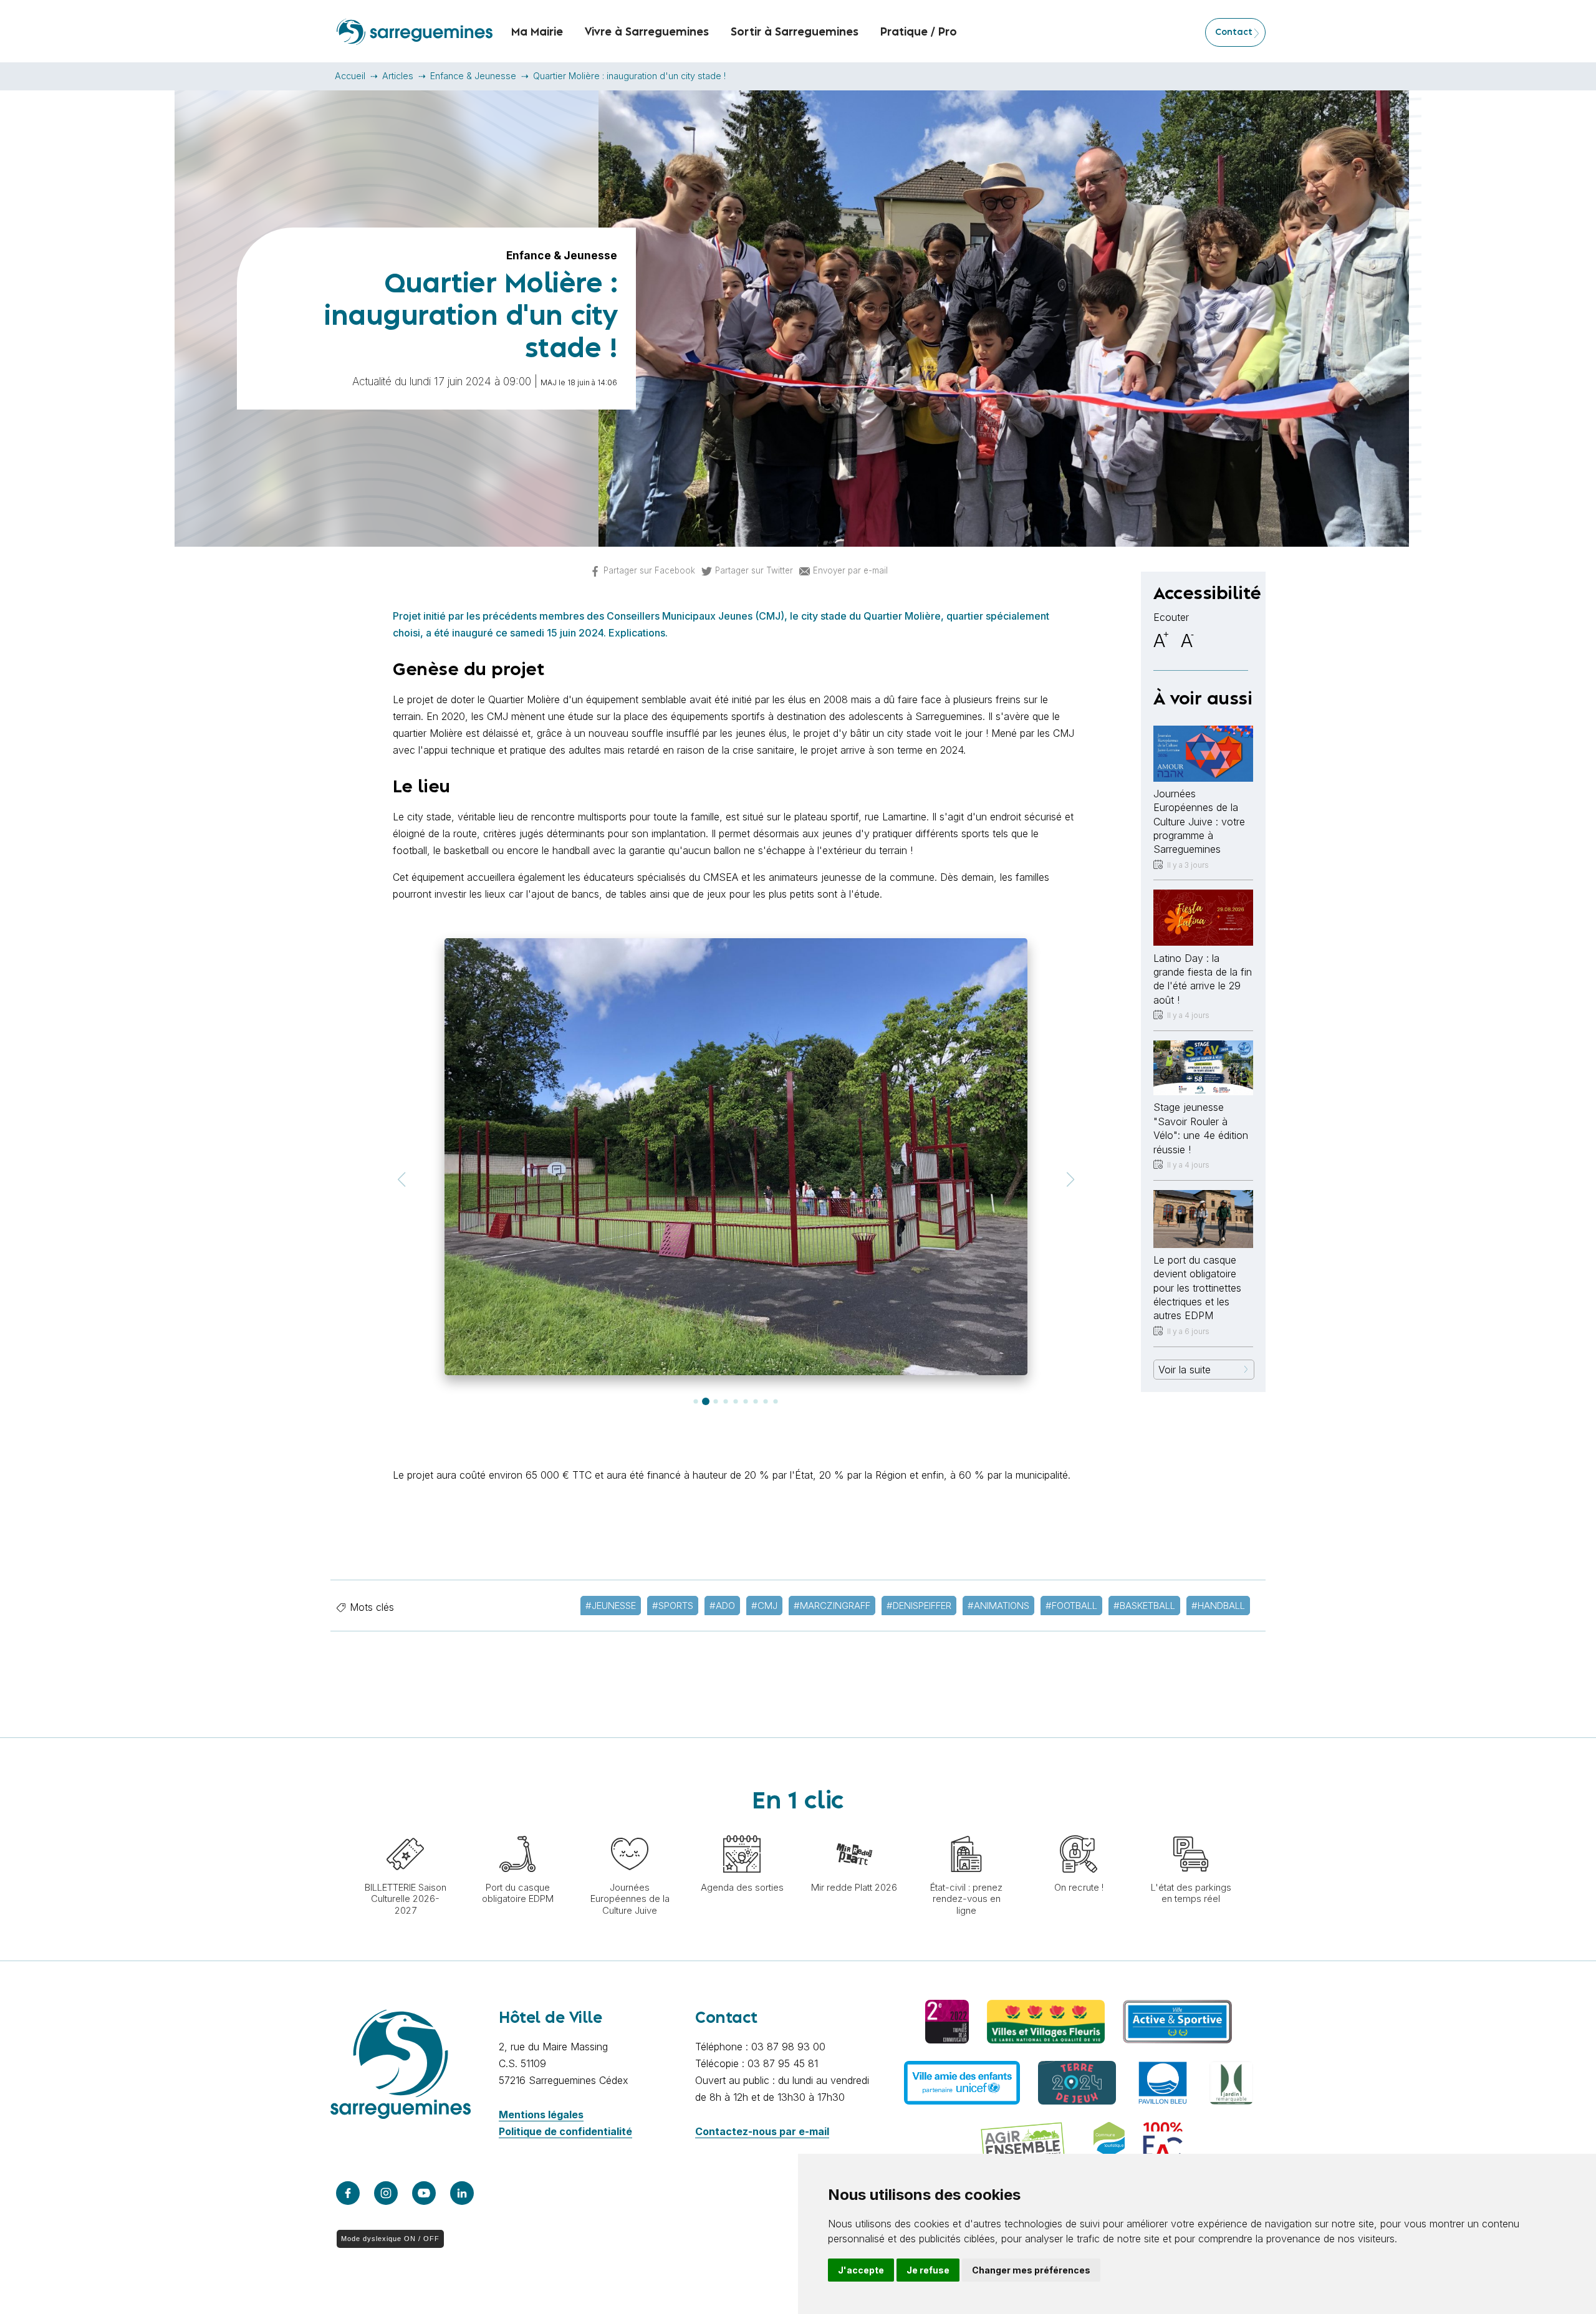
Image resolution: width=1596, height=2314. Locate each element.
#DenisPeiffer (919, 1606)
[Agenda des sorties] (742, 1829)
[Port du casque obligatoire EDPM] (517, 1829)
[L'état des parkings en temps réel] (1191, 1829)
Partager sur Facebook (649, 570)
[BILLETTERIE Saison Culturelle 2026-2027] (405, 1829)
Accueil (350, 76)
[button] (401, 1179)
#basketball (1144, 1606)
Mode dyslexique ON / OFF (390, 2239)
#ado (722, 1606)
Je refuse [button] (928, 2270)
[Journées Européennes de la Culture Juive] (630, 1829)
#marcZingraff (832, 1606)
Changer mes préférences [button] (1031, 2270)
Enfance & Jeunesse (473, 76)
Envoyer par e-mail (850, 570)
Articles (398, 76)
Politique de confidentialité (565, 2131)
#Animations (998, 1606)
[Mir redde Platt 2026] (854, 1829)
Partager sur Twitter (754, 570)
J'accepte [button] (861, 2270)
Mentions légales (541, 2115)
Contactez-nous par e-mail (762, 2131)
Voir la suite (1185, 1370)
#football (1071, 1606)
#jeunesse (611, 1606)
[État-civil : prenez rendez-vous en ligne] (966, 1829)
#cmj (764, 1606)
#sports (673, 1606)
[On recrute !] (1079, 1829)
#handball (1218, 1606)
